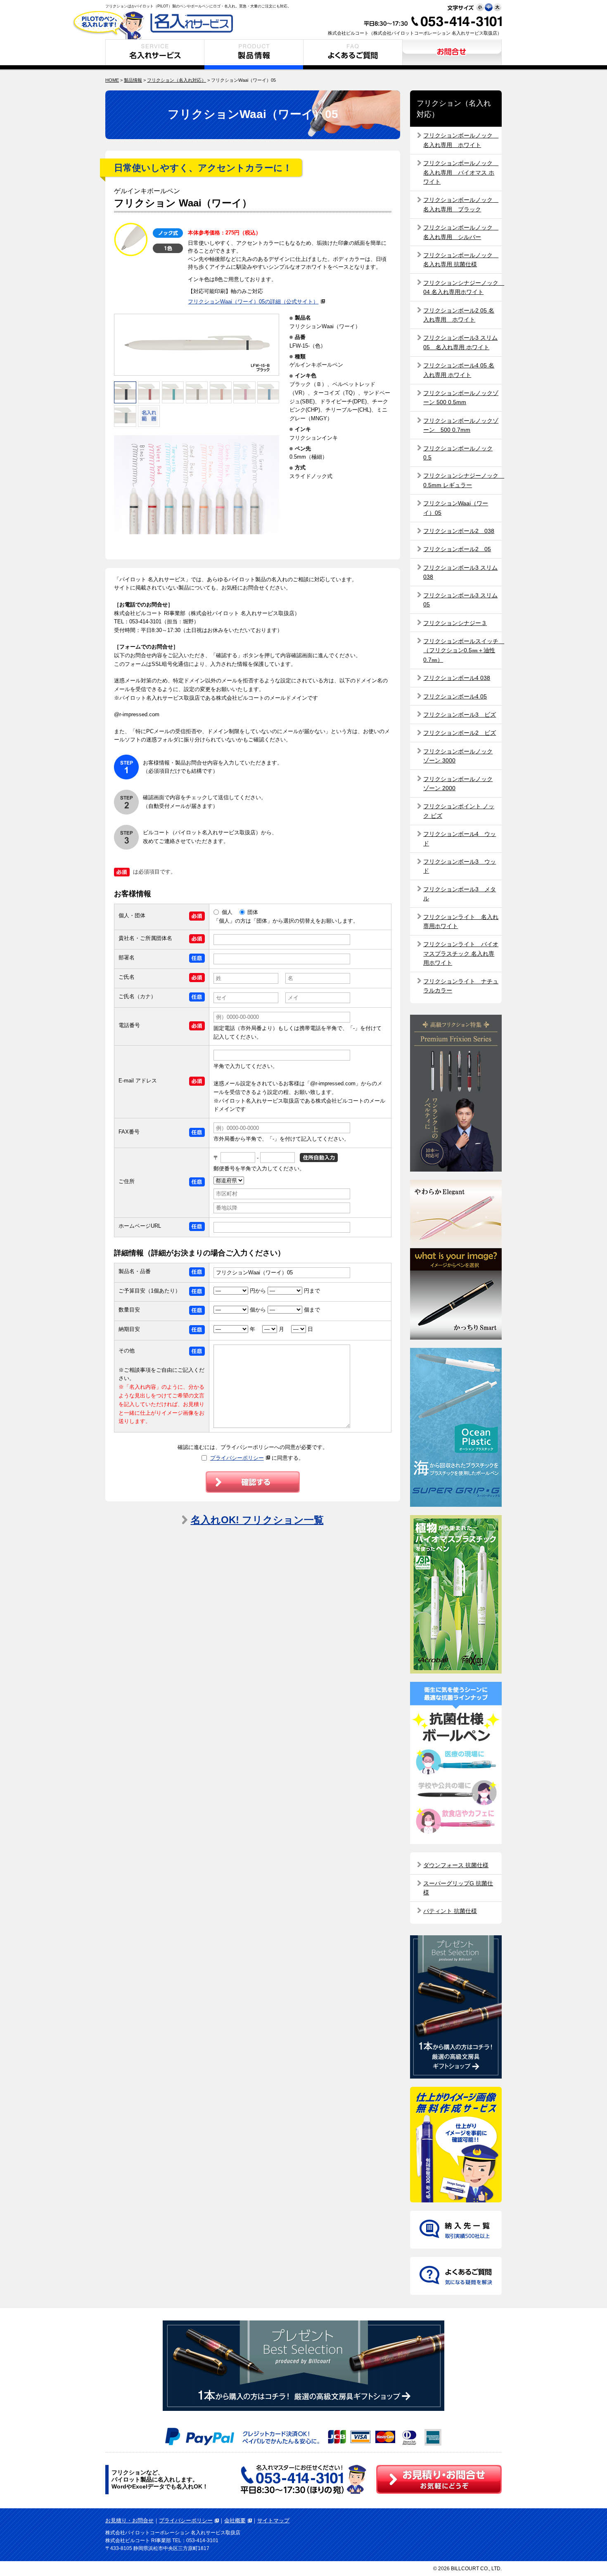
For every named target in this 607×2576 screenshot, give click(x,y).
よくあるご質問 (353, 54)
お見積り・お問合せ (452, 54)
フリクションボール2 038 (459, 531)
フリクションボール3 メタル (460, 894)
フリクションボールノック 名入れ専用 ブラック (461, 204)
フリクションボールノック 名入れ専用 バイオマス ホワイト (461, 172)
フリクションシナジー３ (455, 623)
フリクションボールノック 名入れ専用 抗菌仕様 (461, 260)
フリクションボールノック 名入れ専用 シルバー (461, 232)
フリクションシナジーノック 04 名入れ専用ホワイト (462, 287)
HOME (112, 80)
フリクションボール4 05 (455, 696)
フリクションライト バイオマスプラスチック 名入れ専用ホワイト (461, 953)
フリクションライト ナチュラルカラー (461, 986)
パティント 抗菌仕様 (450, 1911)
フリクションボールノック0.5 (458, 453)
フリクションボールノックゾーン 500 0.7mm (461, 425)
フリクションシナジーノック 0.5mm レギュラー (462, 480)
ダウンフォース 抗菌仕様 (456, 1865)
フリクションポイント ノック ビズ (459, 811)
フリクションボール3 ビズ (460, 715)
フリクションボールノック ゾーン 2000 (458, 784)
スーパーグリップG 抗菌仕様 (458, 1888)
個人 (227, 912)
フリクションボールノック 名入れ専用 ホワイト (461, 140)
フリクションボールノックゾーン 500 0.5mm (461, 398)
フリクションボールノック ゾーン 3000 (458, 756)
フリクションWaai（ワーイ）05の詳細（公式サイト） (253, 302)
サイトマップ (273, 2520)
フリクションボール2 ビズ (460, 733)
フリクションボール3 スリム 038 (460, 572)
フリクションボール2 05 (457, 549)
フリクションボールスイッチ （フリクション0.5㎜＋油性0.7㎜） (462, 650)
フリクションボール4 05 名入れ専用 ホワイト (459, 370)
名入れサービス (155, 54)
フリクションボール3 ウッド (460, 866)
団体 (253, 912)
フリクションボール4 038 (457, 678)
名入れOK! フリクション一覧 (257, 1520)
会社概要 (235, 2520)
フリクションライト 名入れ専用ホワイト (461, 921)
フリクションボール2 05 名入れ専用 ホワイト (459, 315)
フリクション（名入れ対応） (177, 80)
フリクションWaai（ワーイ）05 (456, 508)
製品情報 (254, 54)
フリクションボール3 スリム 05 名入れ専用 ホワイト (460, 342)
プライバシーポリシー (237, 1458)
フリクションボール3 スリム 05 (460, 600)
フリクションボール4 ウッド (460, 838)
